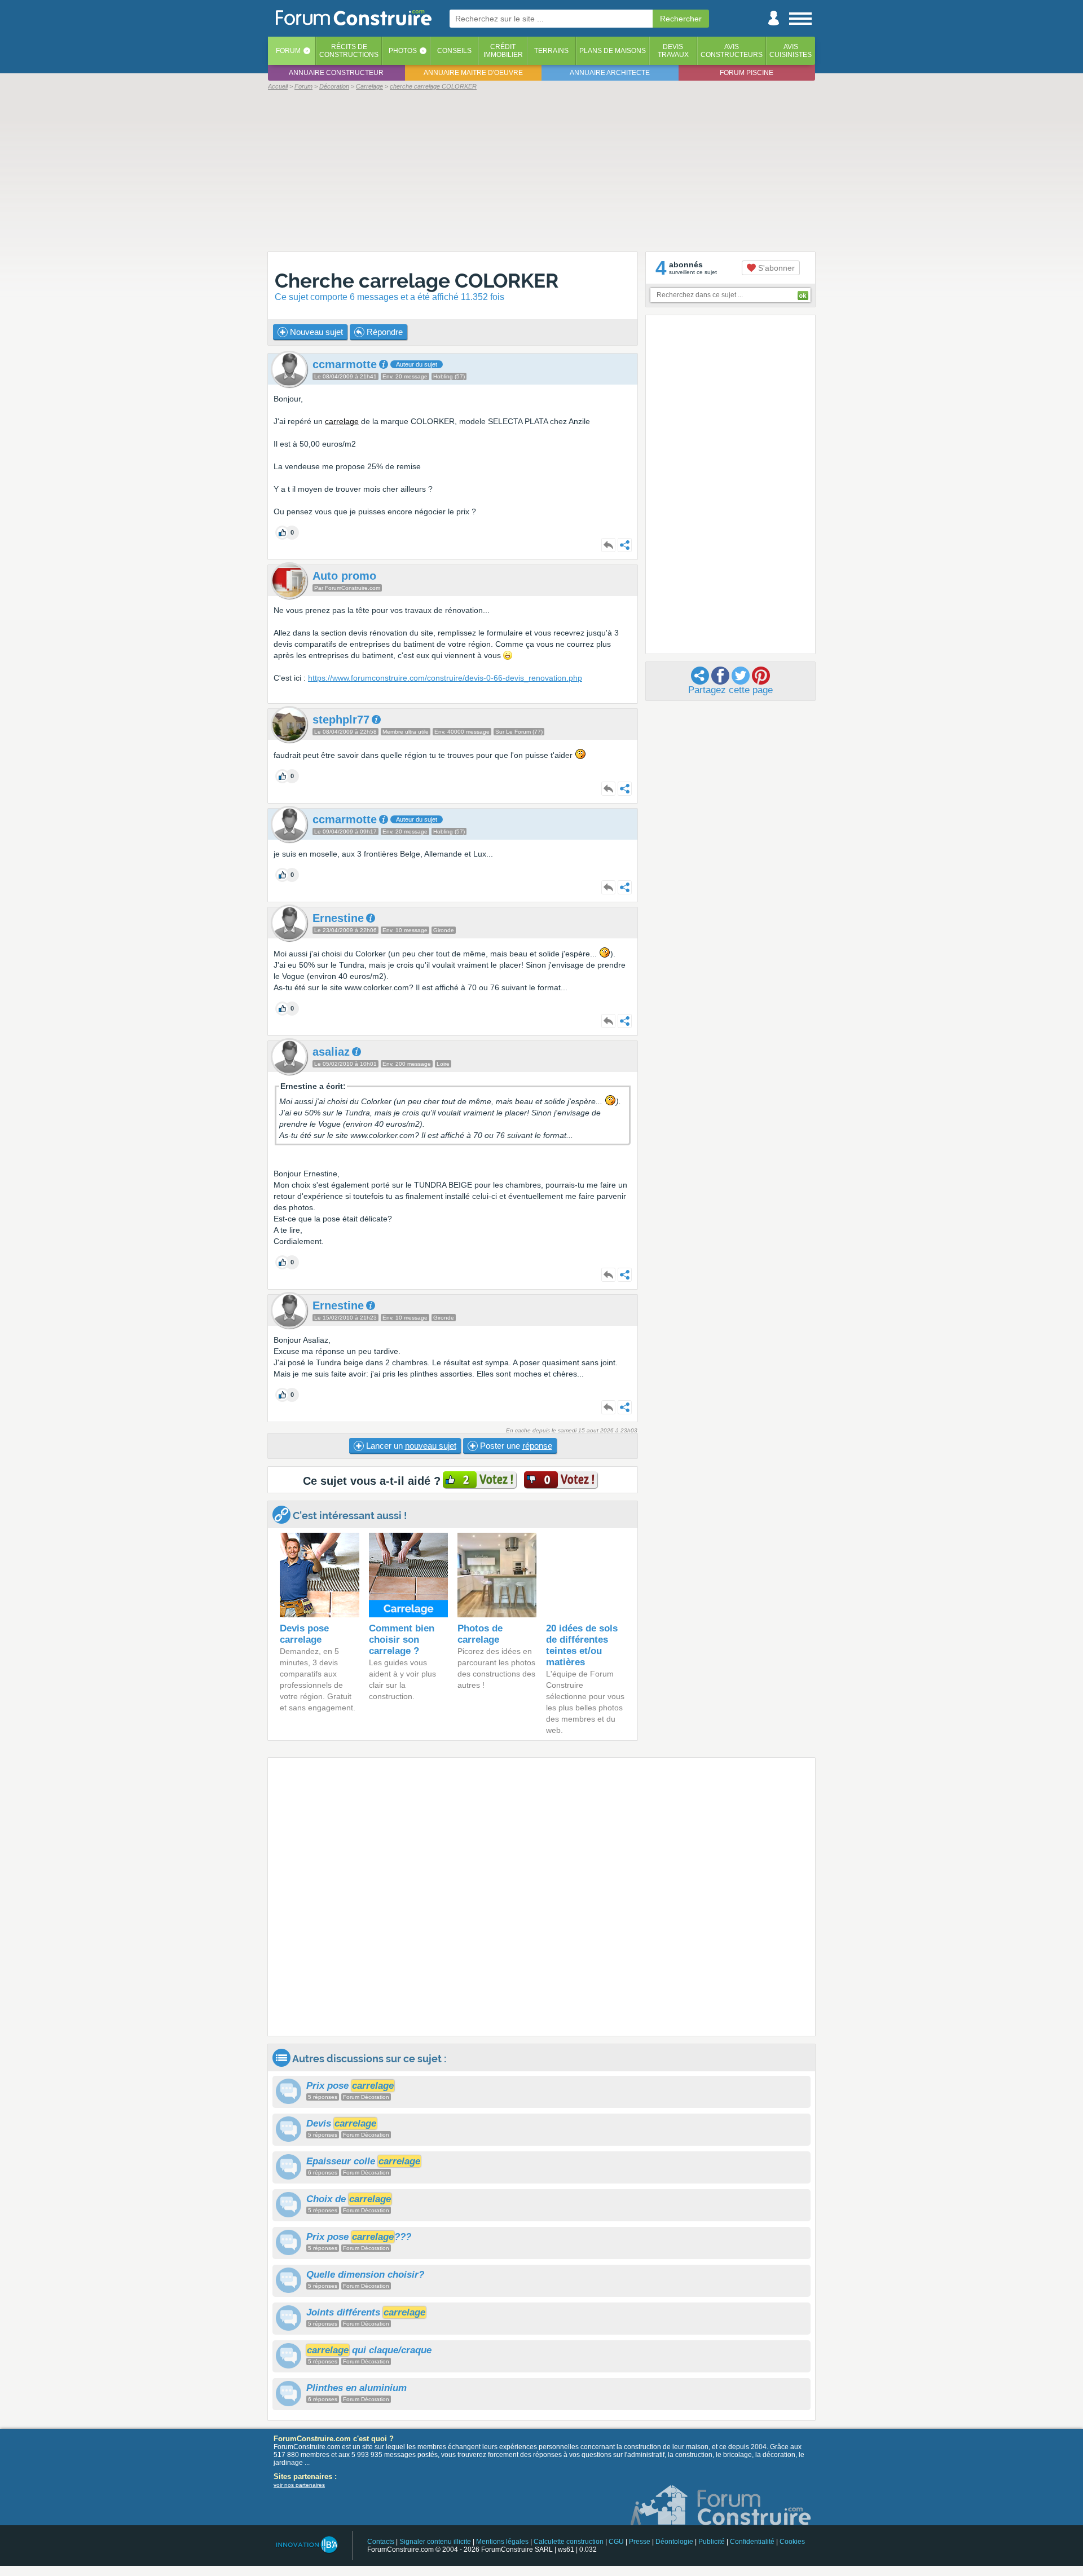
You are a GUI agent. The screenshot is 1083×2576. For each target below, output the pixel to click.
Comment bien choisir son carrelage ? (402, 1640)
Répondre (384, 332)
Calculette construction (569, 2542)
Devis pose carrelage (304, 1634)
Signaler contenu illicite (435, 2542)
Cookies (792, 2542)
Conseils (454, 51)
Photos (403, 51)
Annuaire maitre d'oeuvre (473, 73)
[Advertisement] (541, 170)
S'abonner (775, 268)
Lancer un (410, 1446)
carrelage (342, 421)
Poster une (515, 1446)
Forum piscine (747, 73)
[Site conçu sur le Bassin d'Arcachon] (306, 2545)
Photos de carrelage (480, 1634)
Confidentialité (752, 2542)
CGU (616, 2542)
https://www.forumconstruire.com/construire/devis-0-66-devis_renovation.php (445, 678)
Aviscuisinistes (791, 51)
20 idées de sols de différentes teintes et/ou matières (582, 1645)
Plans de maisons (613, 51)
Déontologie (674, 2542)
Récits (349, 51)
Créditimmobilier (503, 51)
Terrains (551, 51)
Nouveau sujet (315, 332)
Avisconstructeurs (732, 51)
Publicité (712, 2542)
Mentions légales (502, 2542)
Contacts (381, 2542)
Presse (640, 2542)
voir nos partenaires (299, 2485)
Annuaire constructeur (336, 73)
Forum (288, 51)
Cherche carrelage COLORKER (417, 281)
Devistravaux (673, 51)
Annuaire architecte (610, 73)
